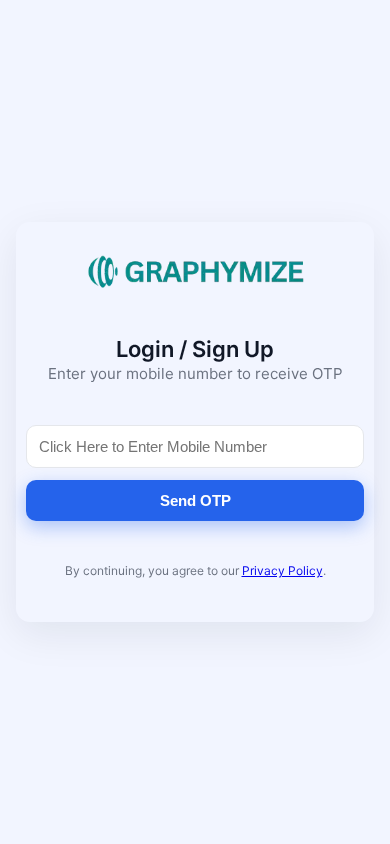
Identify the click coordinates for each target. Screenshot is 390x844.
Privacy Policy (282, 570)
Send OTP (195, 500)
